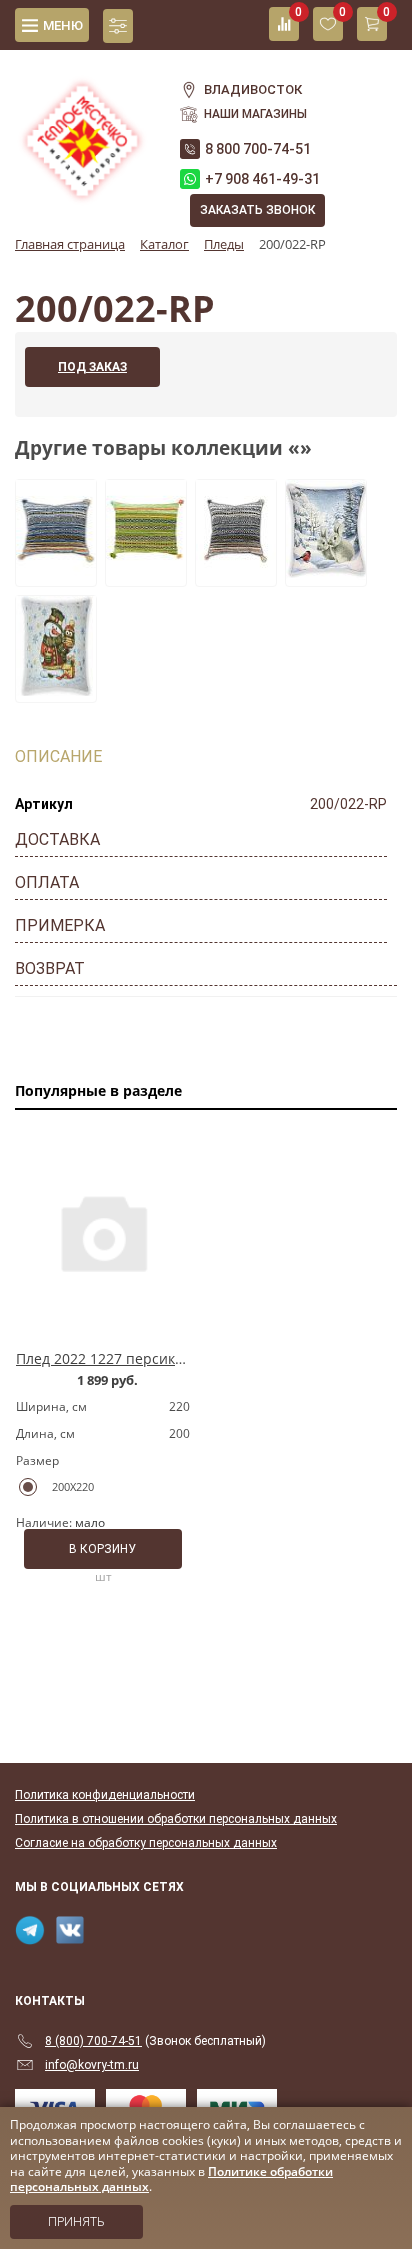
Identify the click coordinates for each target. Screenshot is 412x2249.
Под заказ (92, 367)
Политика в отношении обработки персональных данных (176, 1819)
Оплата (47, 882)
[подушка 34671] (56, 690)
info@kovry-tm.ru (92, 2065)
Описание (58, 756)
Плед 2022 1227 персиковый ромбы (138, 1358)
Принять (76, 2222)
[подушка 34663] (326, 574)
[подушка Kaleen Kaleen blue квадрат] (56, 574)
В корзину (102, 1549)
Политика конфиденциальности (105, 1795)
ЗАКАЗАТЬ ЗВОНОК (257, 210)
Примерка (60, 925)
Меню (63, 25)
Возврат (50, 968)
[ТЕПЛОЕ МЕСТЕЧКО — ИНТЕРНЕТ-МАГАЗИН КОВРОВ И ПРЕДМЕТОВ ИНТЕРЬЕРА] (82, 129)
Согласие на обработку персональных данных (146, 1843)
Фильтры (118, 26)
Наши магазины (255, 114)
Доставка (57, 839)
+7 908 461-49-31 (262, 179)
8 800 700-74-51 (258, 149)
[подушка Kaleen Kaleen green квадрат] (146, 574)
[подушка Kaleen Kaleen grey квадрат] (236, 574)
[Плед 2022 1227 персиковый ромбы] (103, 1232)
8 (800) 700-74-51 (93, 2041)
